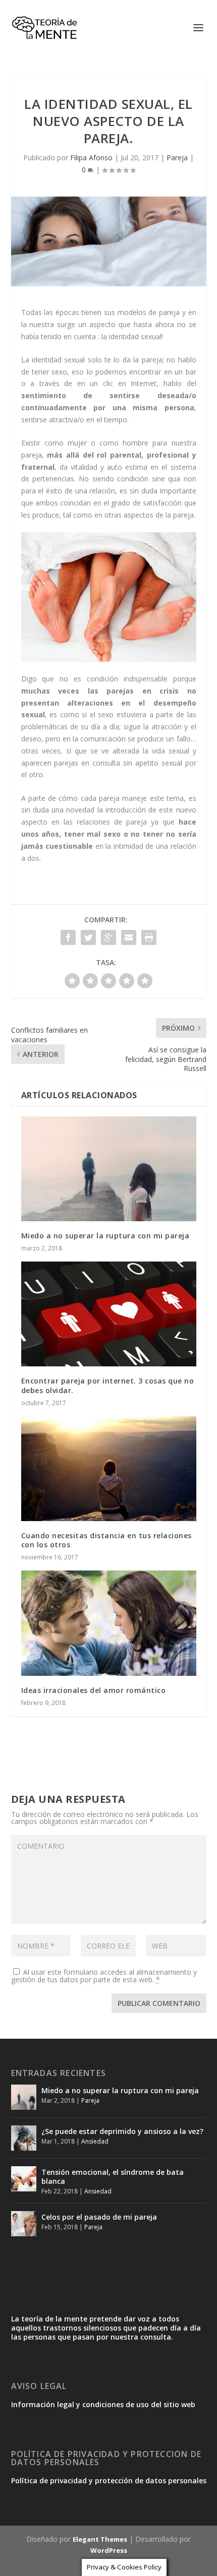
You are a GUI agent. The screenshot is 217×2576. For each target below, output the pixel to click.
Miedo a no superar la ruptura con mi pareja (105, 1236)
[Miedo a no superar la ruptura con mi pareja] (109, 1169)
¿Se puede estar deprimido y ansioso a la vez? (122, 2131)
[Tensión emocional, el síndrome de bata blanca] (24, 2179)
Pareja (177, 158)
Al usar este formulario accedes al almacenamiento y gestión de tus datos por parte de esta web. (104, 1976)
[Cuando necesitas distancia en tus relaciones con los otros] (109, 1469)
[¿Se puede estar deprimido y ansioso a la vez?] (24, 2138)
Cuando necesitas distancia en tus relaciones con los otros (106, 1540)
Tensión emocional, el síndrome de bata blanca (113, 2177)
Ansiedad (95, 2141)
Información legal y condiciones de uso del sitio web (103, 2404)
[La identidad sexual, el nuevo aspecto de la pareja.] (109, 241)
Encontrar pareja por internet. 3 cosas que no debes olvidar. (108, 1385)
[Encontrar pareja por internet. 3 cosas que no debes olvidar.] (109, 1314)
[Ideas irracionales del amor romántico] (109, 1623)
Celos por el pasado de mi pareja (99, 2217)
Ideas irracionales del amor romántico (94, 1690)
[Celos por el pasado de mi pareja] (24, 2224)
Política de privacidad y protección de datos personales (109, 2480)
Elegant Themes (100, 2539)
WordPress (109, 2550)
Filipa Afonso (91, 158)
